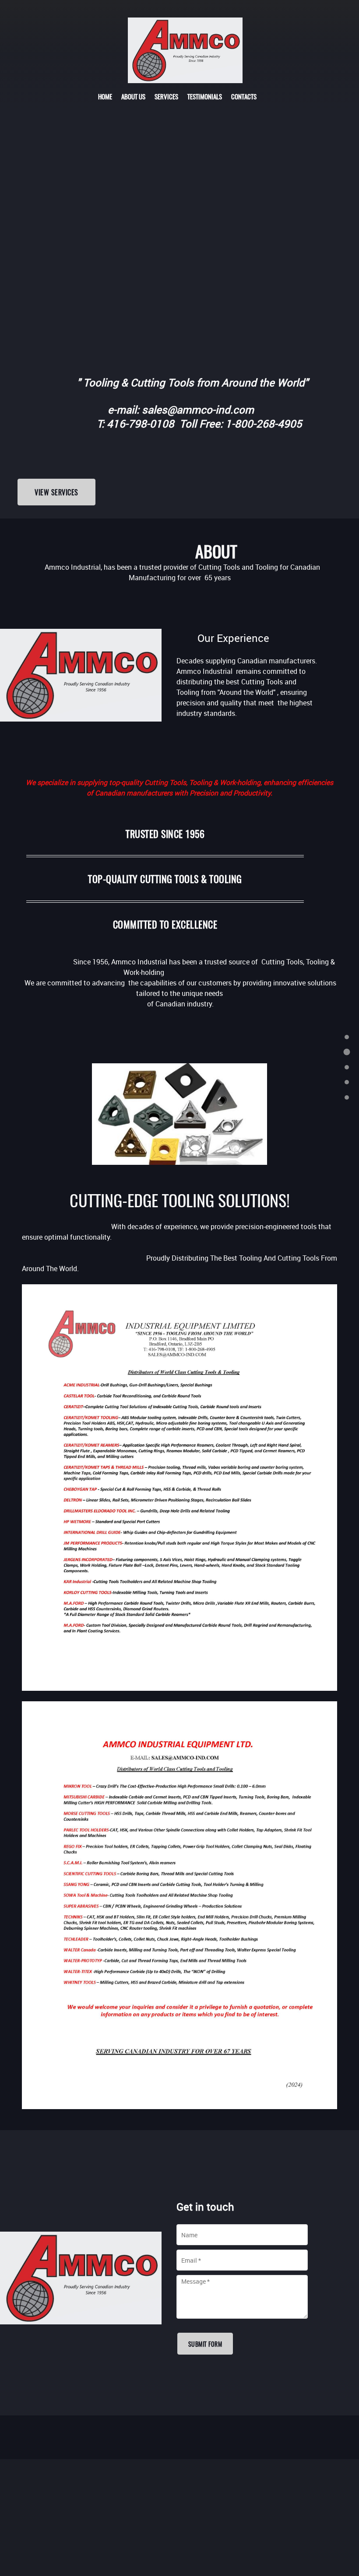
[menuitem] (105, 96)
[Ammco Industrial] (185, 50)
